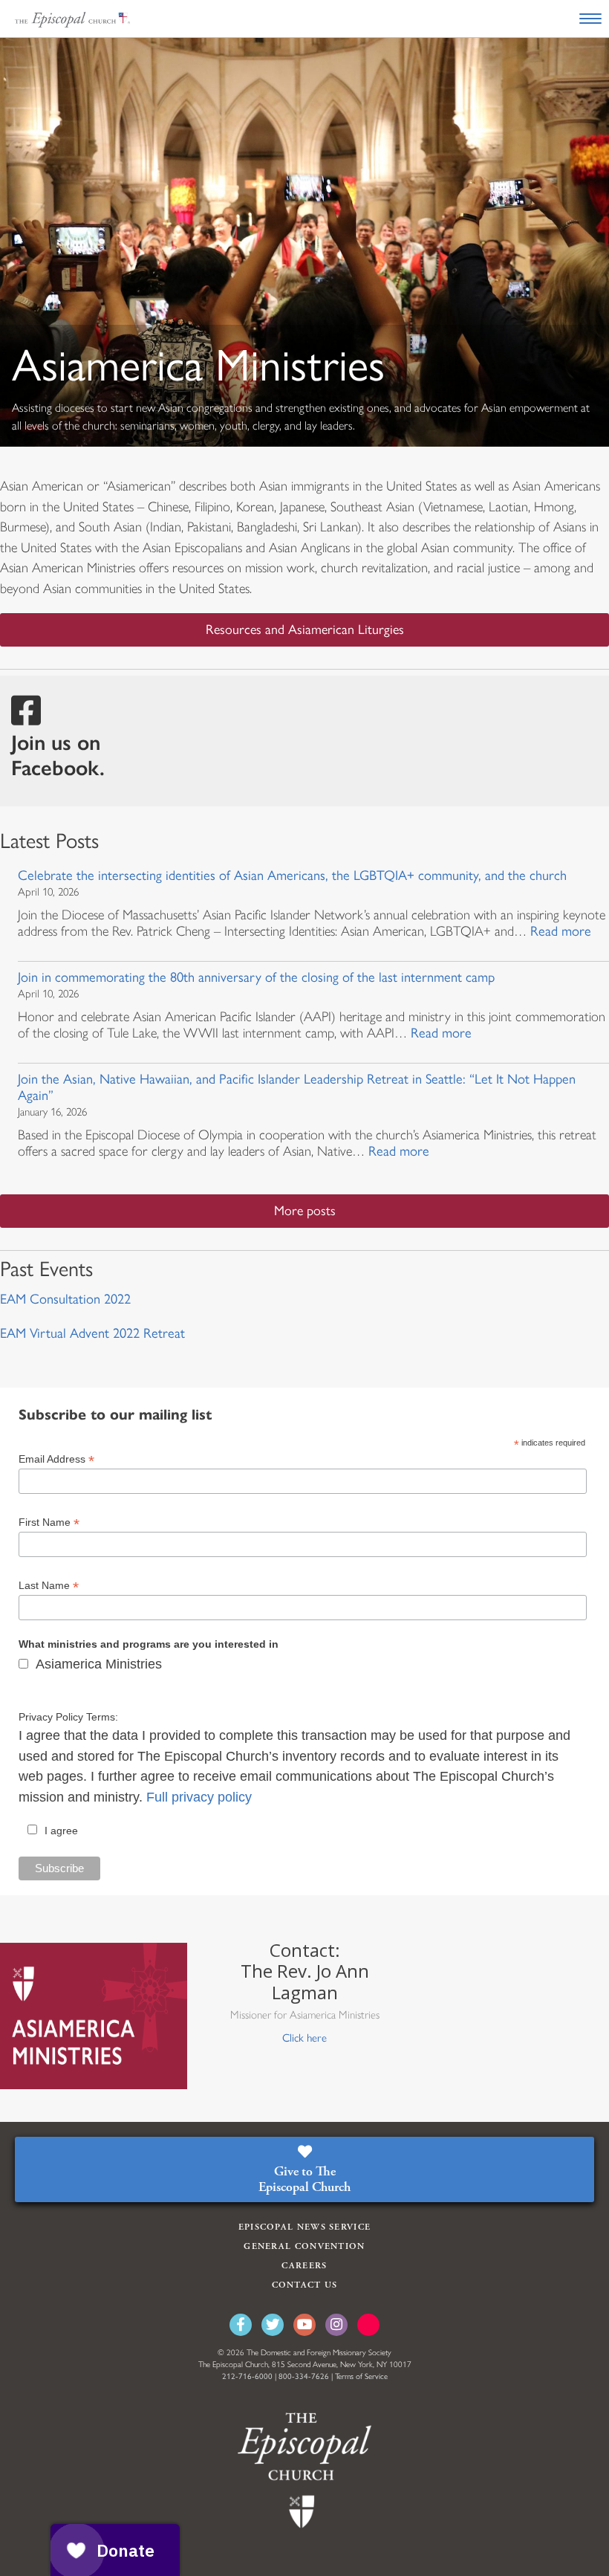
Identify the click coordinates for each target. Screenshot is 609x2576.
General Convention (304, 2246)
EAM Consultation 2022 (65, 1299)
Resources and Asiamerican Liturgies (305, 630)
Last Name (49, 1586)
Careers (304, 2266)
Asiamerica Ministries (99, 1664)
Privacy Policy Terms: (68, 1717)
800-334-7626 (304, 2376)
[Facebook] (241, 2325)
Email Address (56, 1459)
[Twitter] (273, 2325)
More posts (305, 1211)
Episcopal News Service (305, 2227)
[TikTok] (368, 2325)
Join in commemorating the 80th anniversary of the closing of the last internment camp (256, 977)
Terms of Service (361, 2376)
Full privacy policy (199, 1797)
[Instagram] (336, 2325)
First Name (49, 1522)
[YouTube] (304, 2325)
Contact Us (305, 2285)
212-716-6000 (247, 2376)
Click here (304, 2038)
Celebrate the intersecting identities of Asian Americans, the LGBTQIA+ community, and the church (292, 876)
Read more (561, 931)
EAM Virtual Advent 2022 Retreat (92, 1333)
